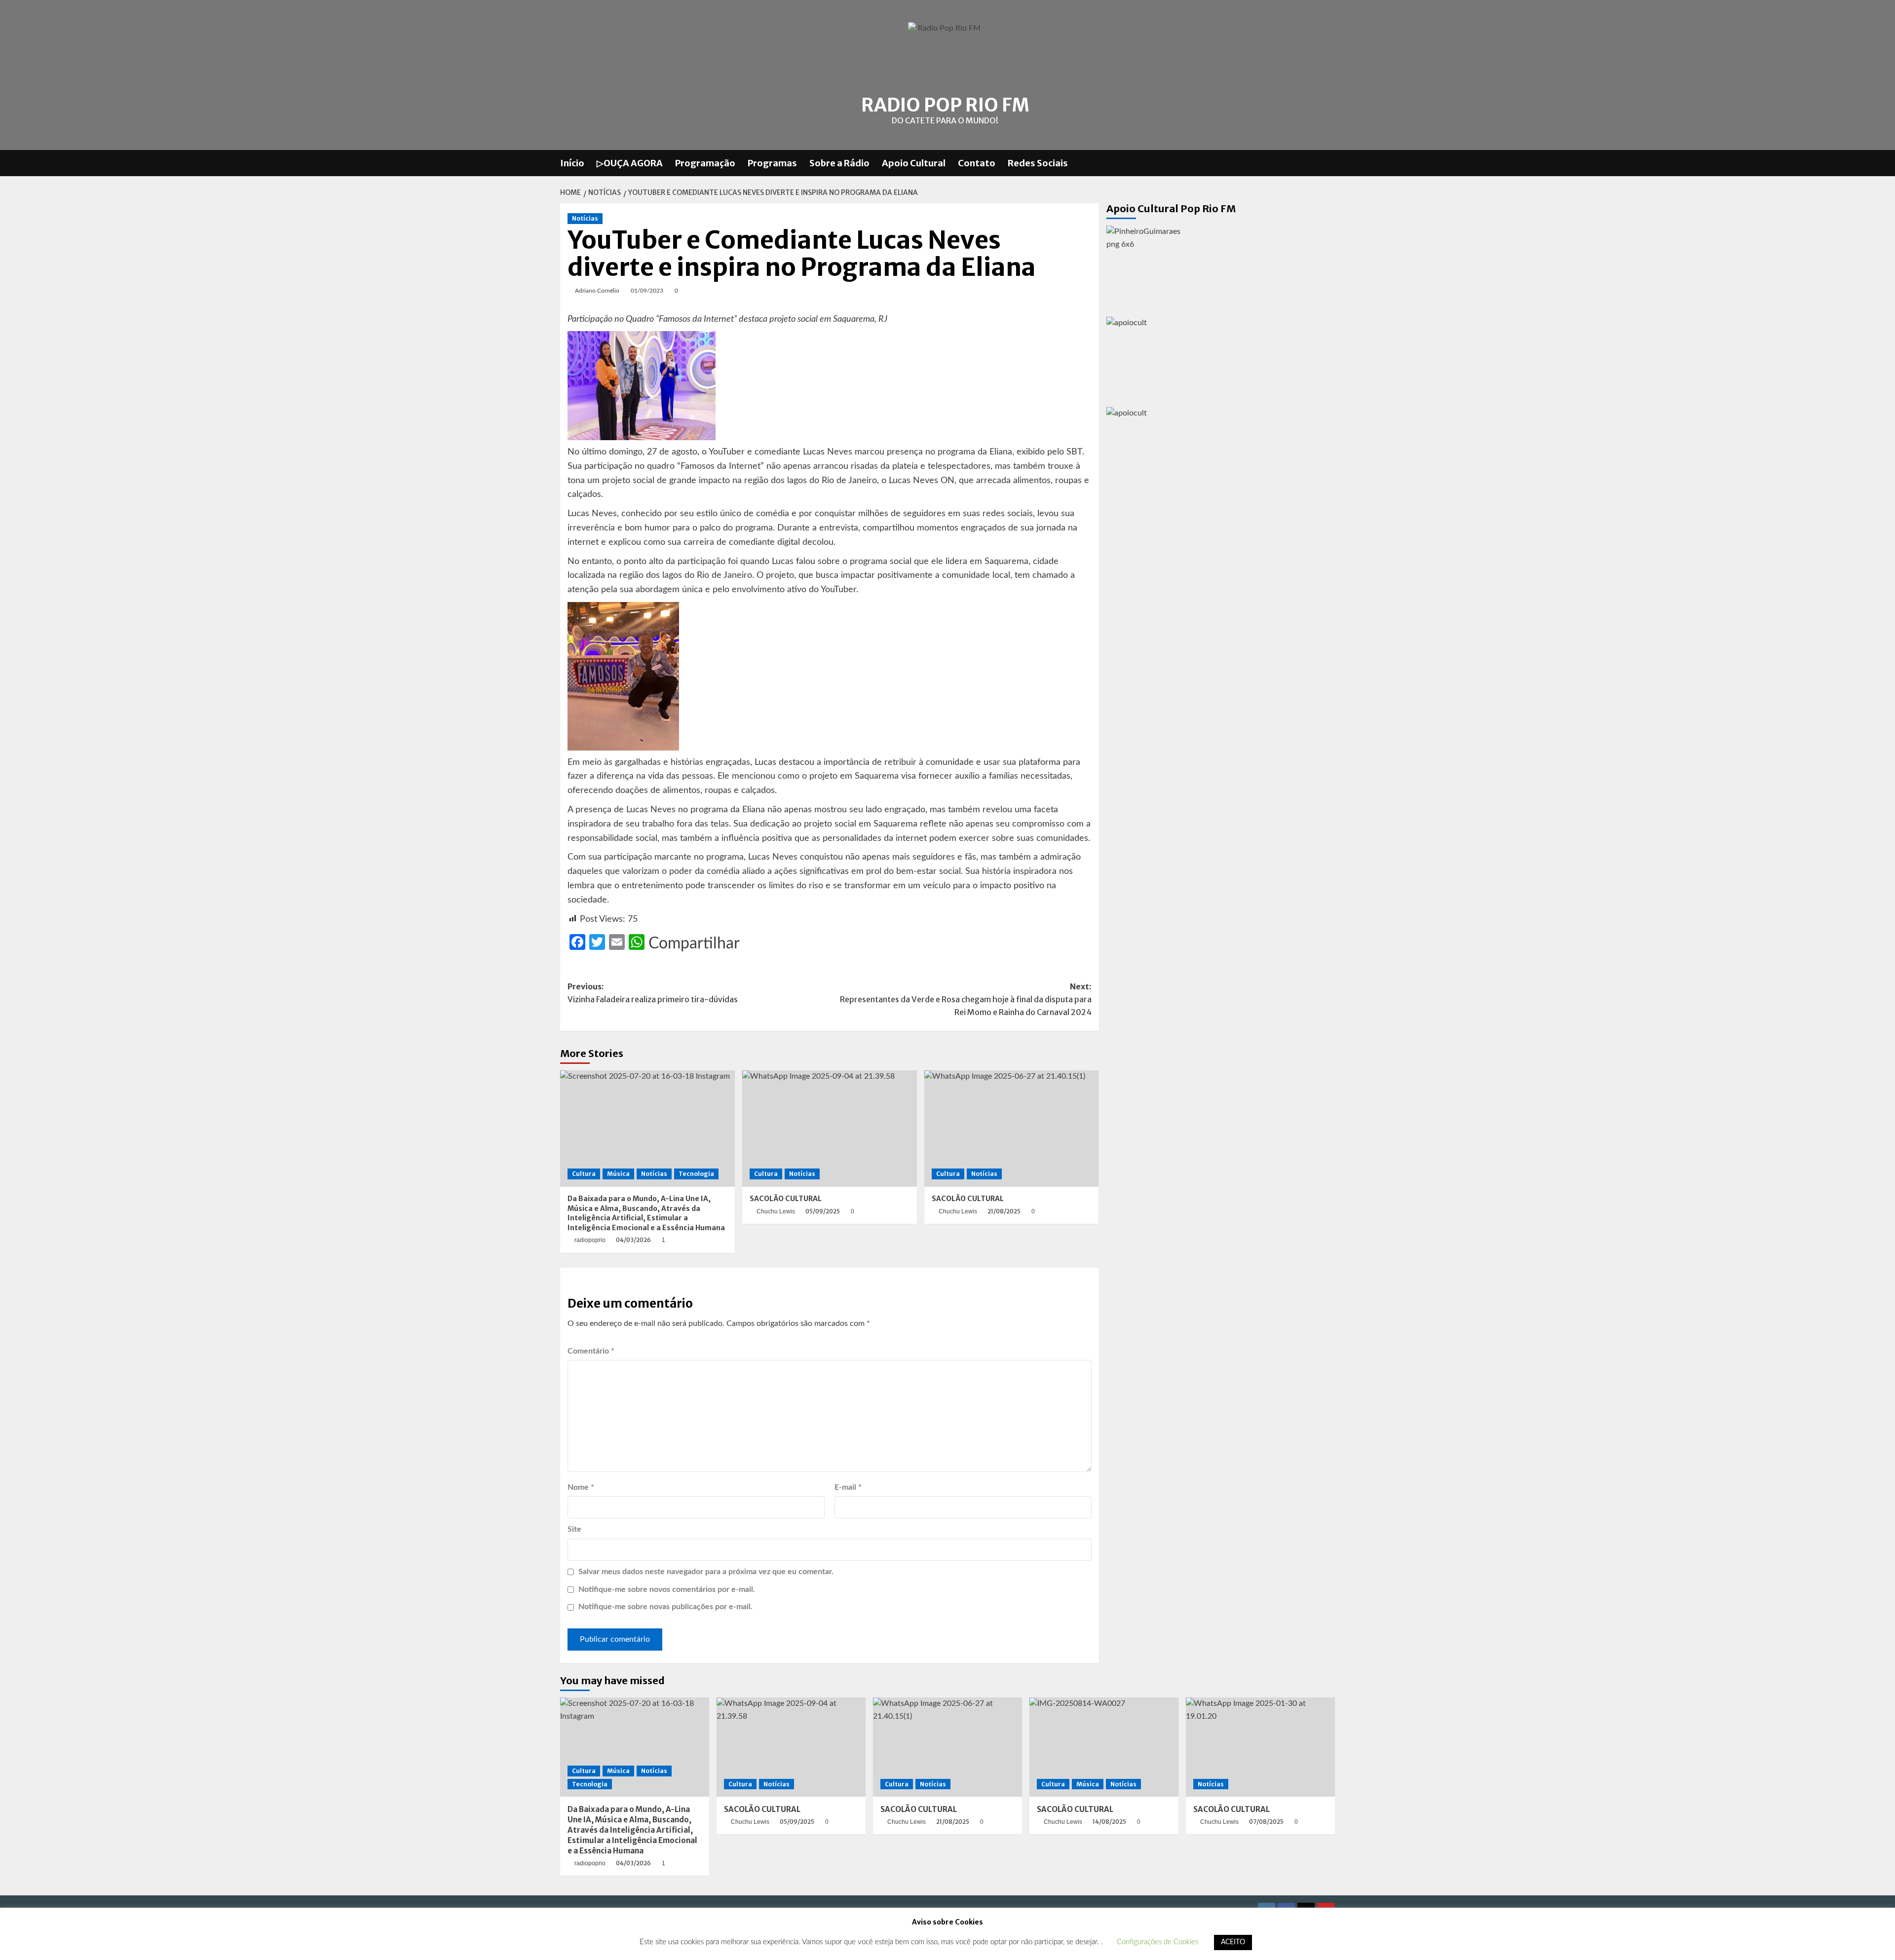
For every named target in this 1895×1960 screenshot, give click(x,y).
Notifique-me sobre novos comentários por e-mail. (667, 1589)
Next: (966, 999)
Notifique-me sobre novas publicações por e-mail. (665, 1607)
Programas (772, 163)
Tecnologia (696, 1174)
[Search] (1329, 163)
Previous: (653, 993)
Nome (581, 1487)
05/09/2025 (823, 1211)
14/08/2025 (1109, 1822)
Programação (705, 163)
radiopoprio (590, 1240)
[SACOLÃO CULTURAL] (830, 1129)
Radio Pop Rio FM (945, 105)
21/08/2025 (1004, 1211)
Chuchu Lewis (776, 1211)
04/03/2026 (633, 1240)
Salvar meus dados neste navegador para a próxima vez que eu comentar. (706, 1572)
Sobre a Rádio (839, 163)
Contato (977, 163)
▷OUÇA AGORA (630, 163)
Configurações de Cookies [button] (1157, 1942)
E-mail (848, 1487)
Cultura (584, 1174)
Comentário (591, 1351)
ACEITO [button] (1233, 1942)
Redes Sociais (1038, 163)
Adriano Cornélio (597, 291)
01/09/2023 (647, 291)
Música (618, 1174)
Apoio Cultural (914, 163)
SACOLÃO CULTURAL (786, 1199)
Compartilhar (694, 943)
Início (572, 163)
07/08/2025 (1266, 1822)
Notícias (585, 218)
